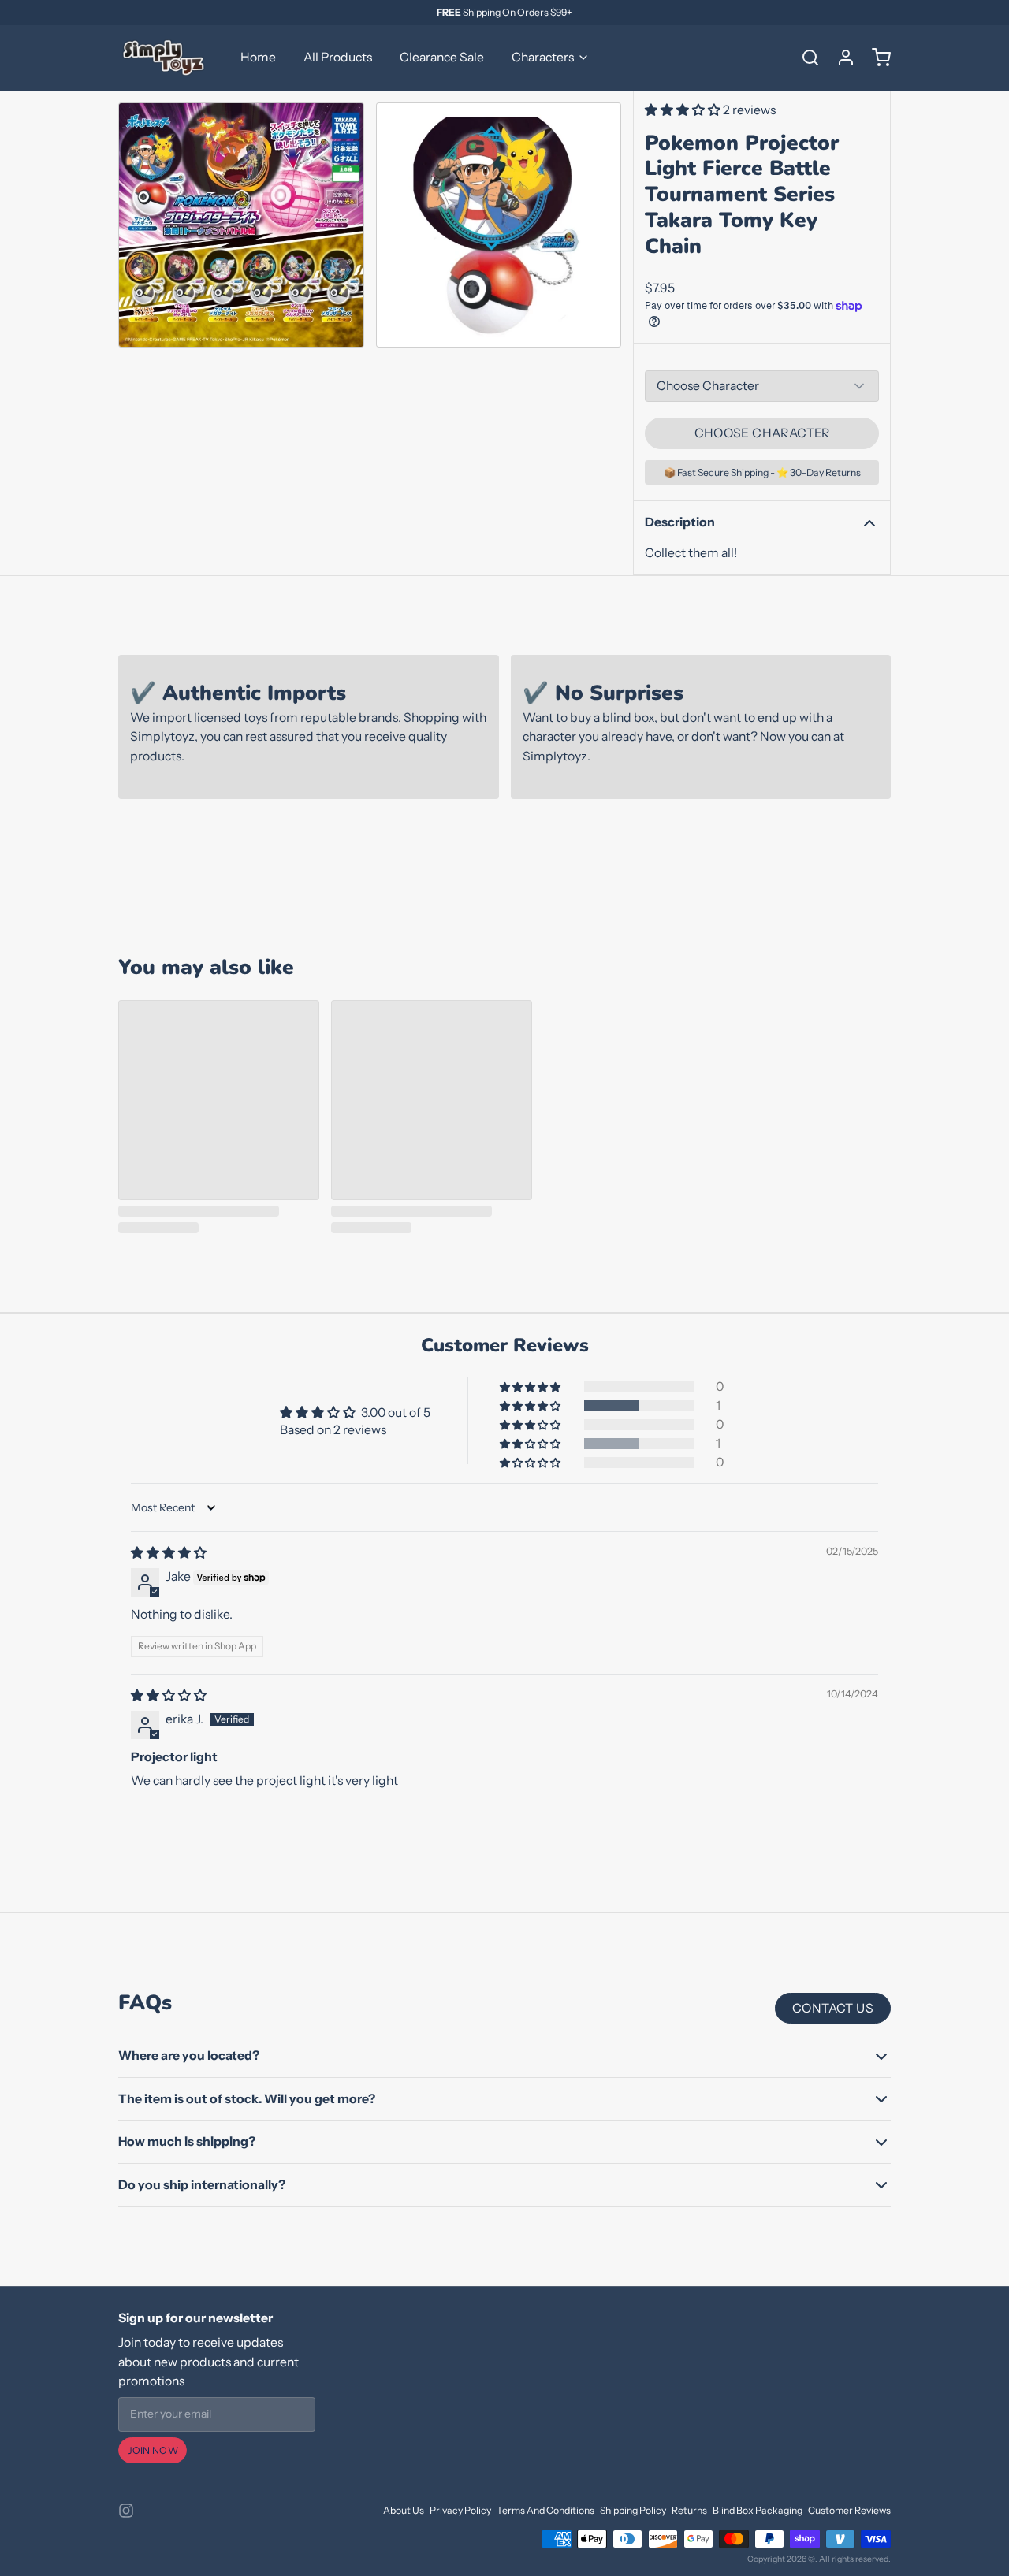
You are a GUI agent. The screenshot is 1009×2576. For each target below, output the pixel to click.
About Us (404, 2510)
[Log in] (840, 58)
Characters (543, 57)
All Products (338, 57)
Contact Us (833, 2008)
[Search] (805, 58)
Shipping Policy (633, 2510)
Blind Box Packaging (758, 2510)
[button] (684, 110)
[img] (169, 1553)
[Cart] (876, 58)
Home (258, 57)
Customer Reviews (849, 2510)
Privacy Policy (460, 2510)
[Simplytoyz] (166, 58)
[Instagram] (126, 2511)
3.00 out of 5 (396, 1413)
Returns (689, 2510)
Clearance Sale (442, 57)
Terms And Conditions (545, 2510)
